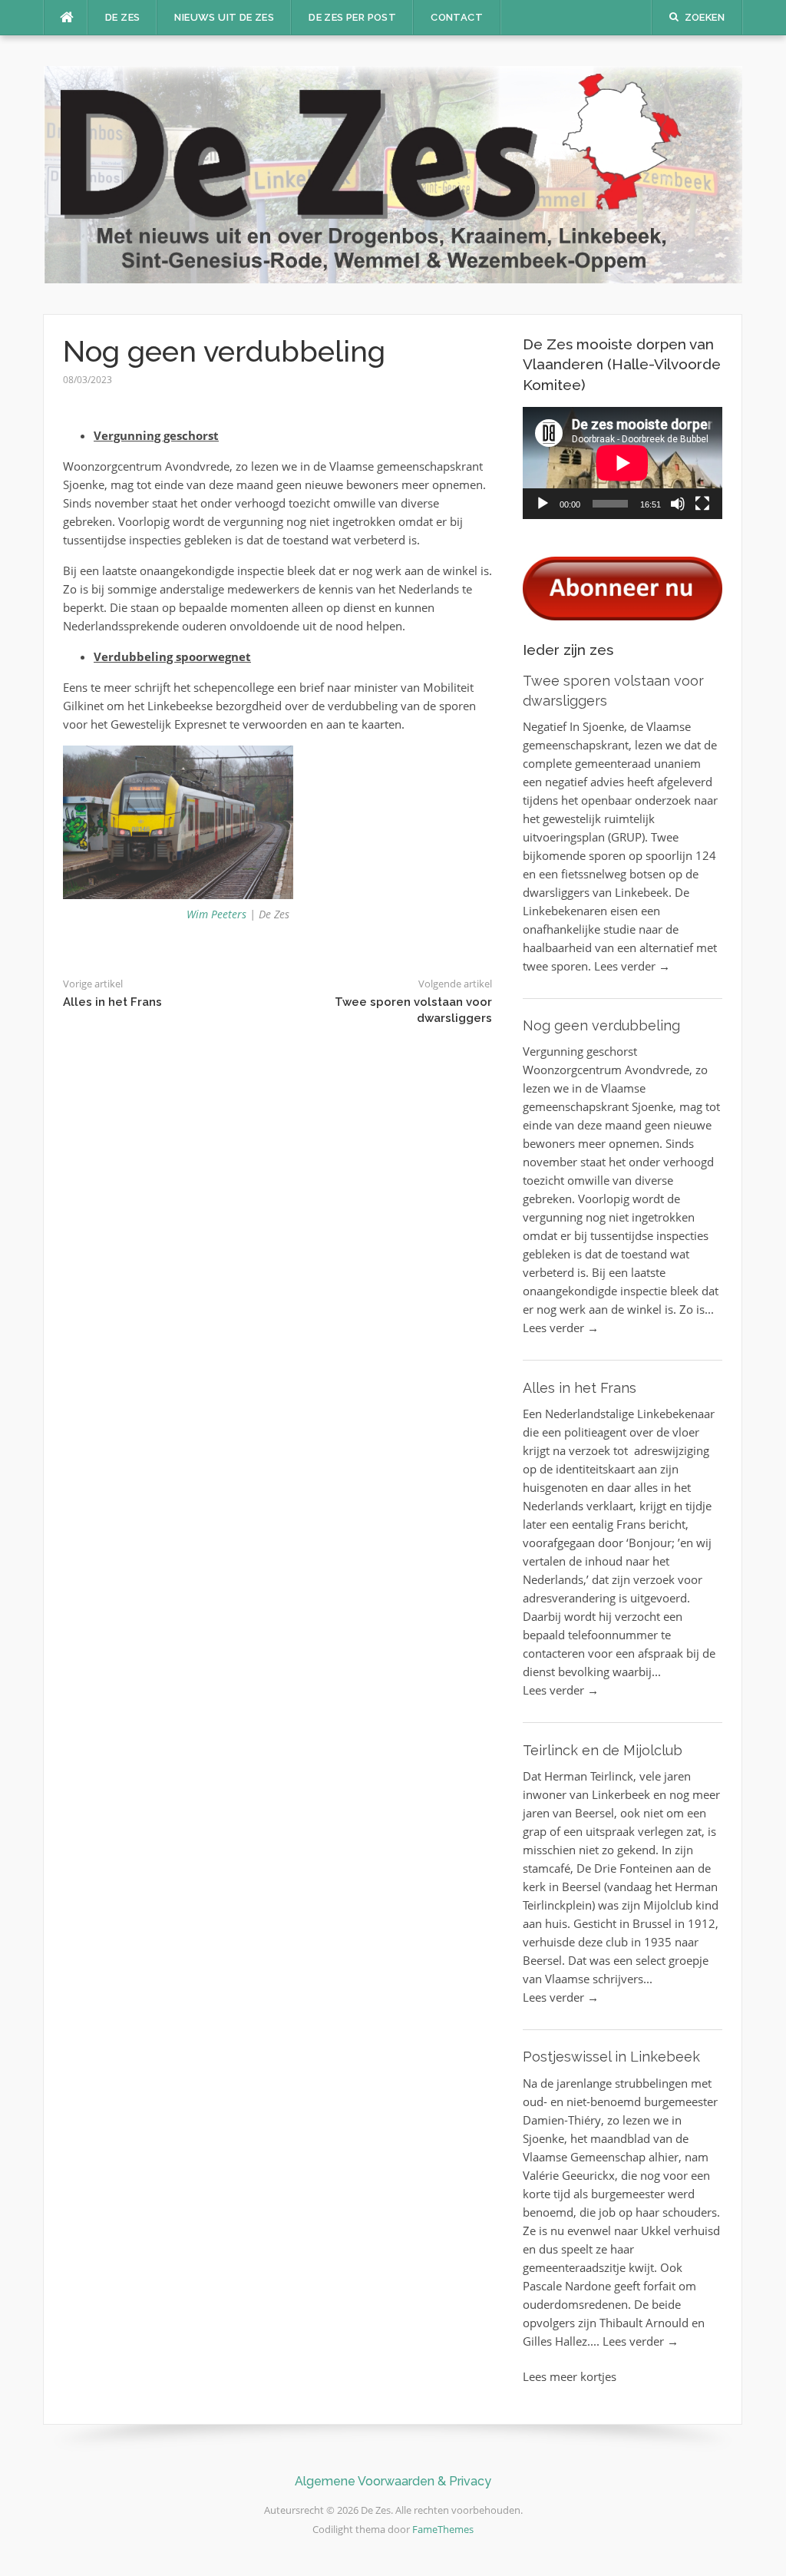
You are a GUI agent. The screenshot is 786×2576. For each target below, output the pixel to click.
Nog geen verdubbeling (601, 1025)
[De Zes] (393, 173)
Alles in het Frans (112, 1002)
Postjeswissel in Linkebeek (611, 2057)
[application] (623, 463)
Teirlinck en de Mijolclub (603, 1750)
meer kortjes (583, 2376)
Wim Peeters (216, 914)
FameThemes (443, 2529)
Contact (457, 17)
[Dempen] (678, 504)
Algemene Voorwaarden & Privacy (393, 2481)
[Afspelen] (543, 504)
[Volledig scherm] (702, 504)
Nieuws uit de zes (224, 17)
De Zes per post (352, 17)
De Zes (122, 17)
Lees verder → (632, 966)
